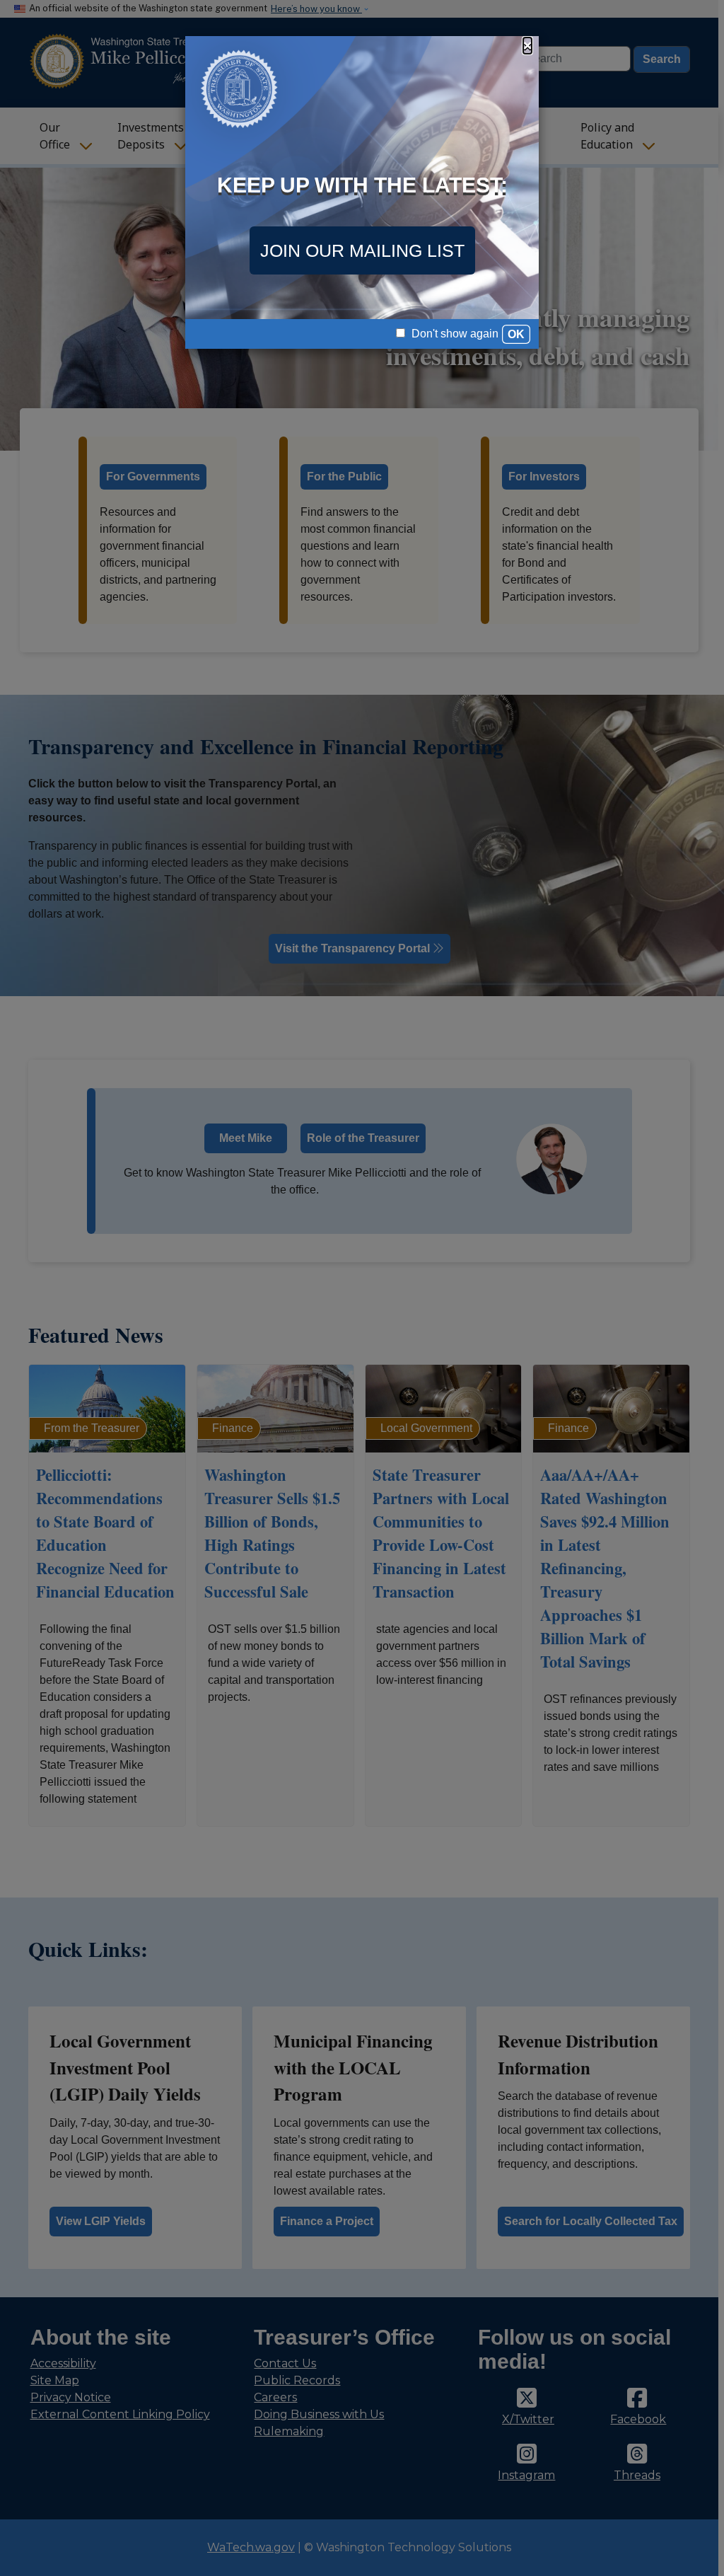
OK (516, 334)
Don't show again (454, 334)
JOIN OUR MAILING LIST (362, 250)
